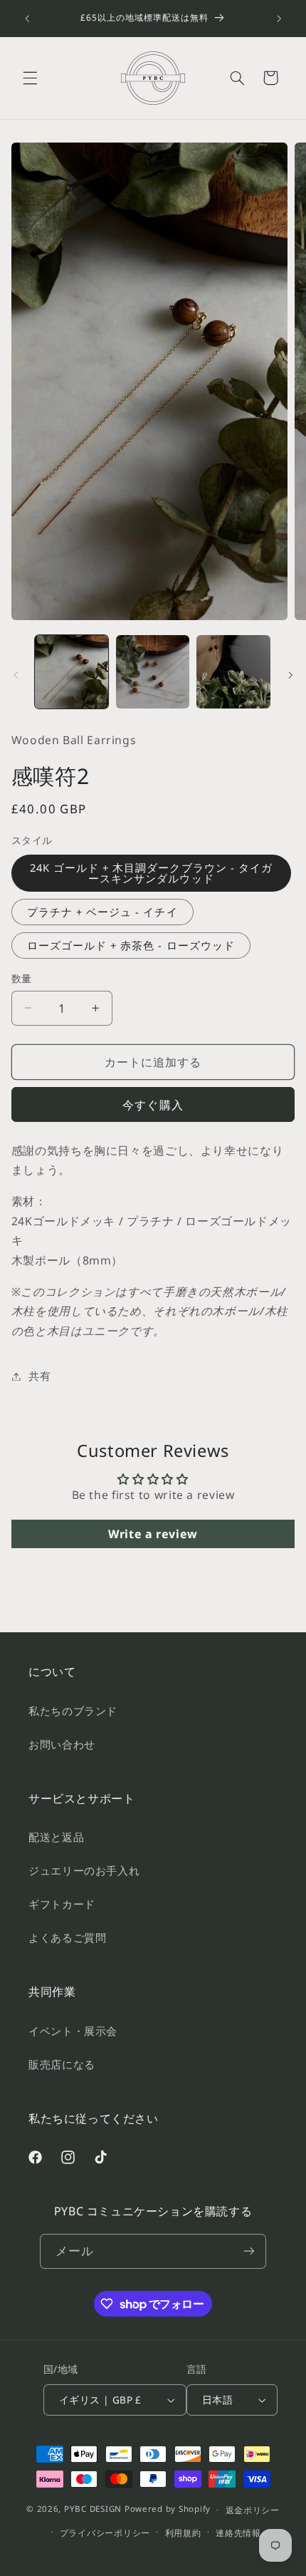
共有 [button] (39, 1376)
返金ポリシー (253, 2510)
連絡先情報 (238, 2533)
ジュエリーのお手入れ (84, 1870)
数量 (22, 978)
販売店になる (62, 2064)
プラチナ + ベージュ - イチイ (102, 912)
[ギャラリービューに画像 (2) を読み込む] (153, 672)
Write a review (153, 1534)
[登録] (248, 2251)
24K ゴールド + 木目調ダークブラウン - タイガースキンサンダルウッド (151, 873)
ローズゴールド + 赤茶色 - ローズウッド (131, 945)
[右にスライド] (290, 675)
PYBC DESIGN (93, 2509)
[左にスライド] (16, 675)
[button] (30, 78)
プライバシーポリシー (105, 2533)
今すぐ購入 (153, 1105)
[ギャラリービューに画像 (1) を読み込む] (72, 672)
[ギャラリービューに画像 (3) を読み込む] (233, 672)
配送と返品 (56, 1837)
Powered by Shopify (168, 2509)
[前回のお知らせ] (27, 19)
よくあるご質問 (67, 1937)
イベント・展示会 (73, 2031)
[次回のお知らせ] (279, 19)
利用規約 (183, 2533)
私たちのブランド (73, 1711)
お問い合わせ (62, 1744)
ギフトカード (62, 1904)
